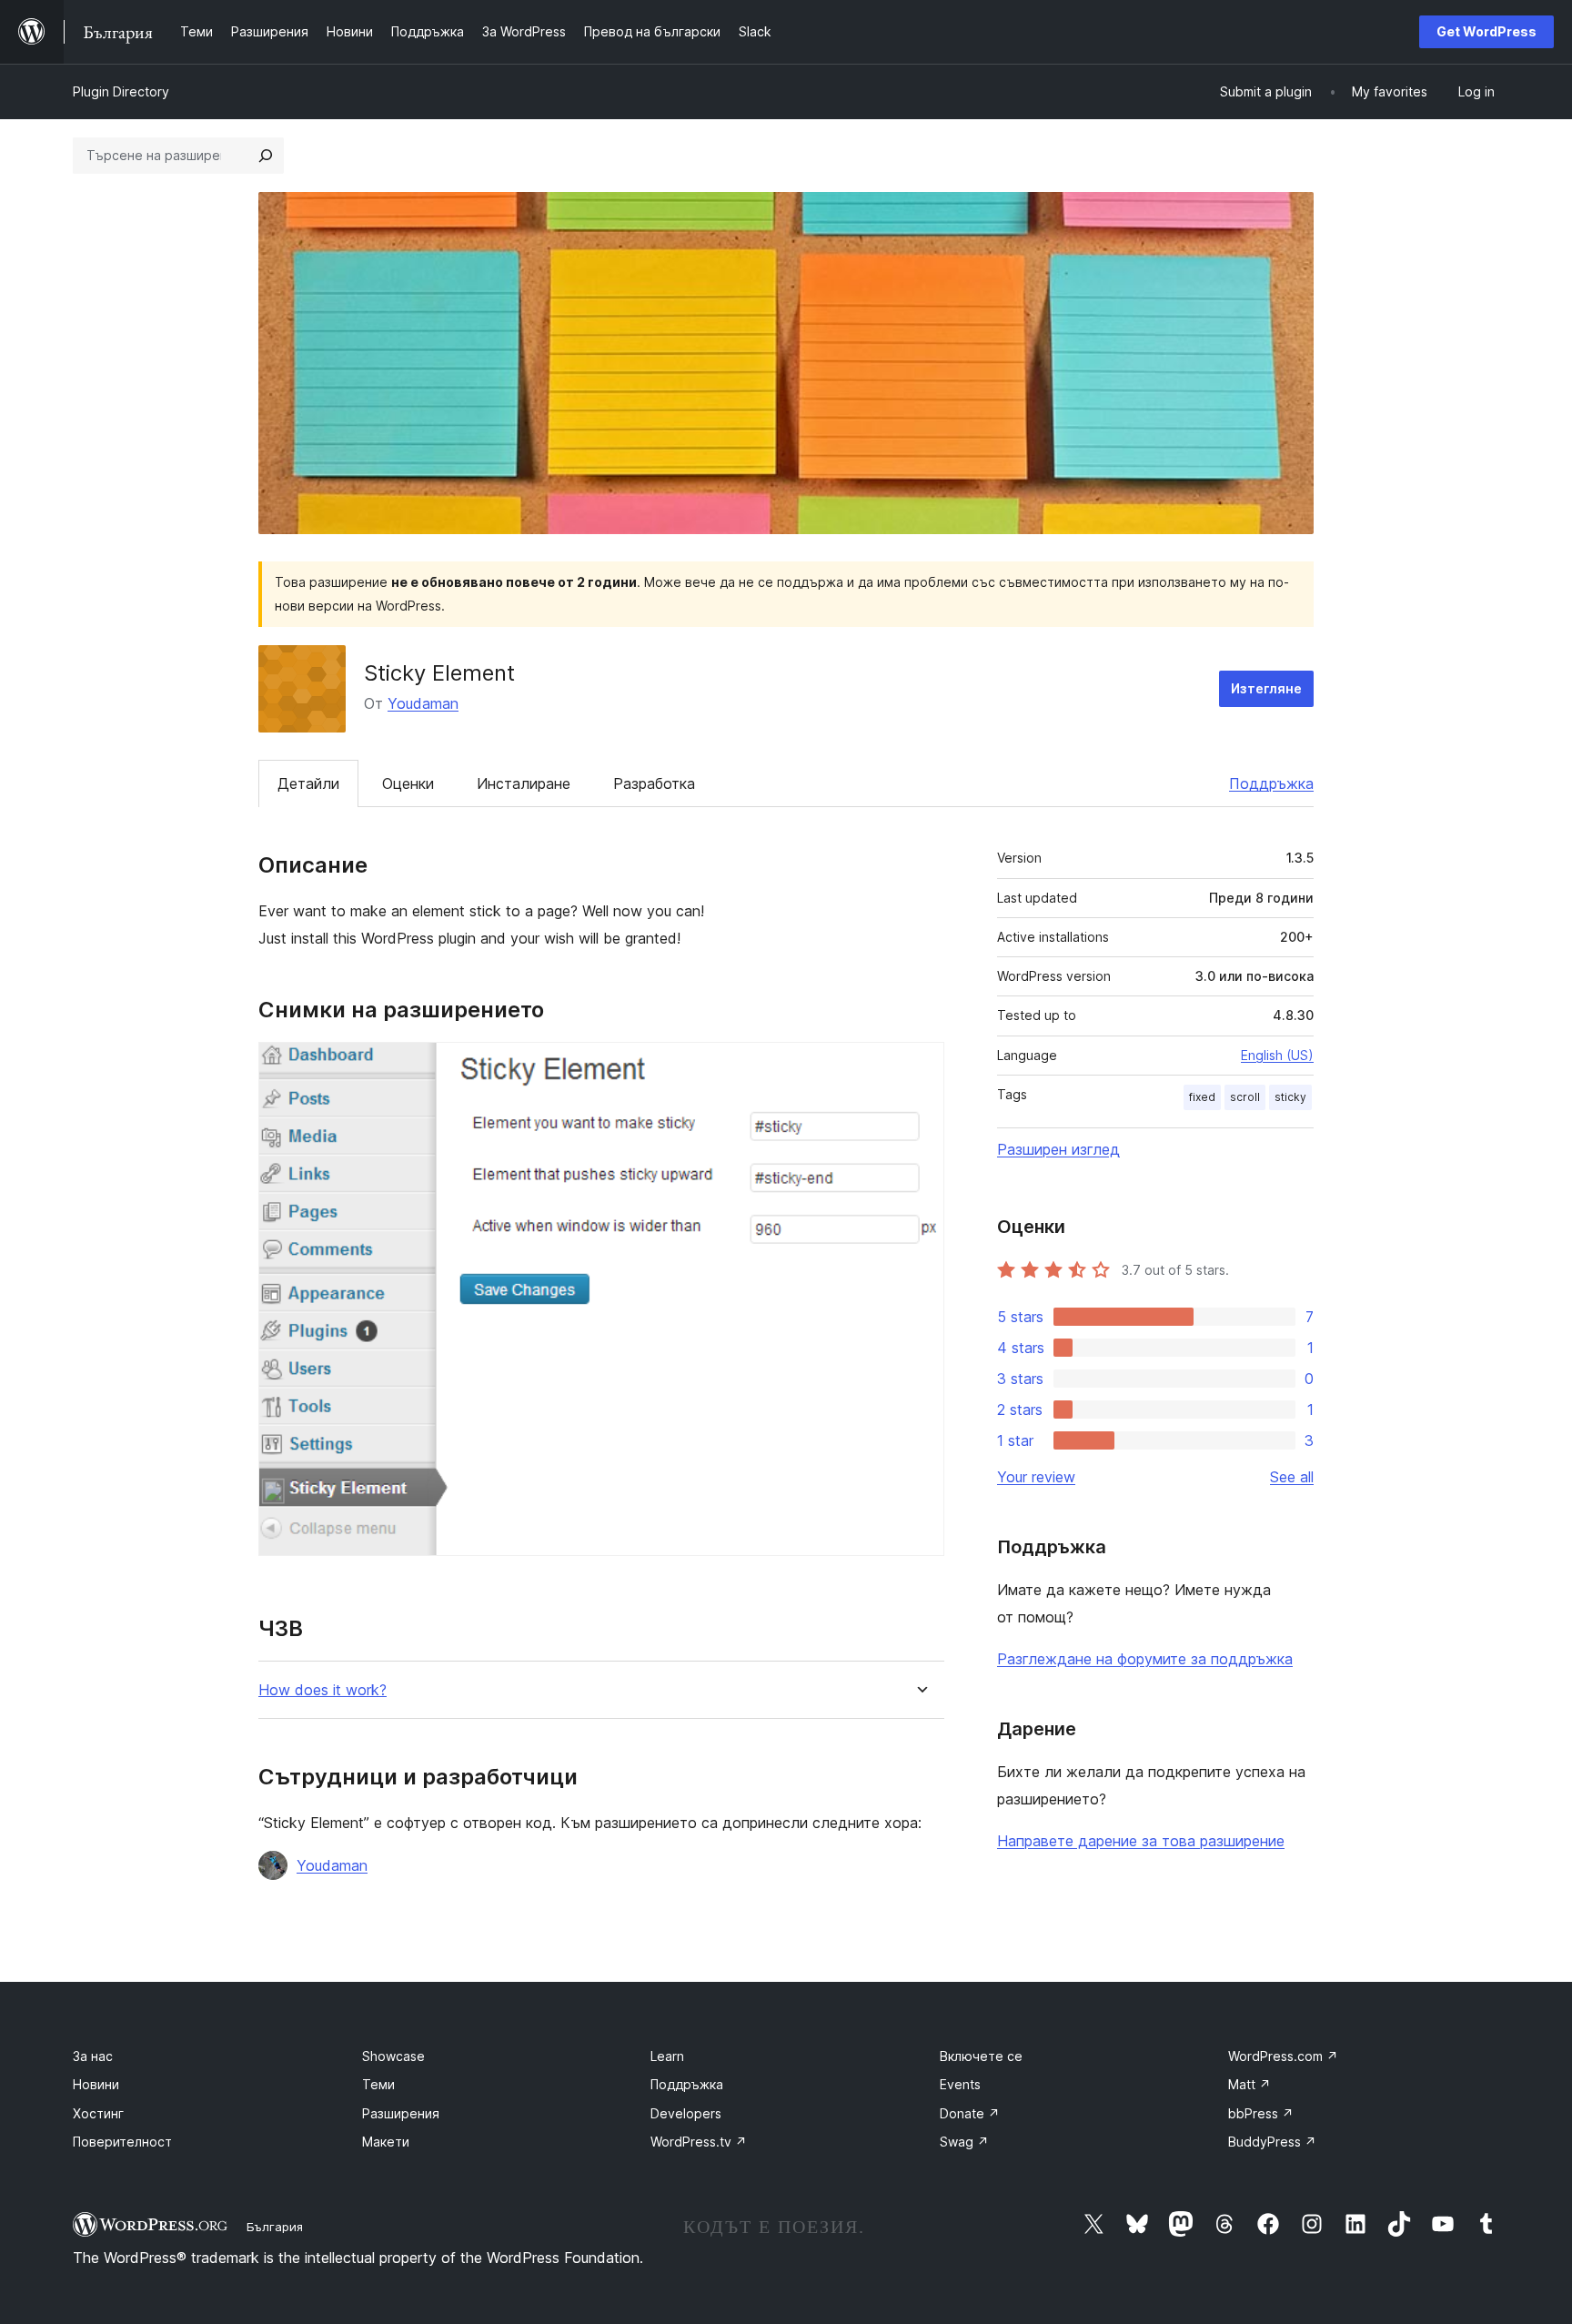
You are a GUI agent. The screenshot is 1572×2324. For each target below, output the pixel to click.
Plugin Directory (121, 91)
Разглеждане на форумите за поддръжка (1145, 1659)
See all (1292, 1477)
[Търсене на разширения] (266, 156)
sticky (1290, 1097)
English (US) (1277, 1055)
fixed (1202, 1097)
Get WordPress (1486, 31)
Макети (386, 2142)
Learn (667, 2056)
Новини (96, 2084)
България (275, 2227)
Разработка (654, 783)
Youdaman (423, 703)
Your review (1036, 1477)
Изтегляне (1266, 688)
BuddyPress (1272, 2142)
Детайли (308, 783)
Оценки (408, 783)
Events (960, 2084)
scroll (1245, 1097)
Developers (686, 2113)
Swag (964, 2142)
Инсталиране (524, 783)
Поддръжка (1271, 783)
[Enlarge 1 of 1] (920, 1066)
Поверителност (122, 2142)
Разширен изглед (1058, 1149)
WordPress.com (1283, 2056)
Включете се (981, 2056)
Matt (1250, 2084)
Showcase (393, 2056)
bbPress (1261, 2113)
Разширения (401, 2113)
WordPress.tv (699, 2142)
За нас (93, 2056)
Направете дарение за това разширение (1141, 1841)
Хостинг (98, 2113)
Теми (378, 2084)
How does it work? (322, 1690)
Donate (970, 2113)
